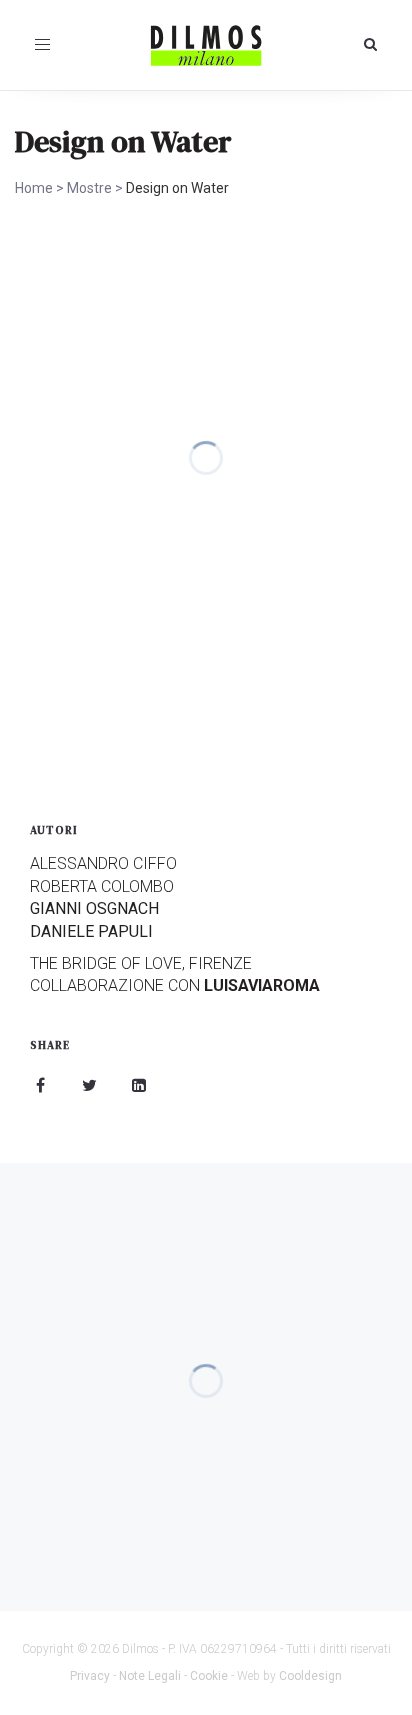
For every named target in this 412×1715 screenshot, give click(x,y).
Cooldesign (310, 1676)
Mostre (89, 188)
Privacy (90, 1676)
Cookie (209, 1676)
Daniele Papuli (91, 931)
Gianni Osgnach (94, 908)
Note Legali (150, 1676)
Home (34, 188)
